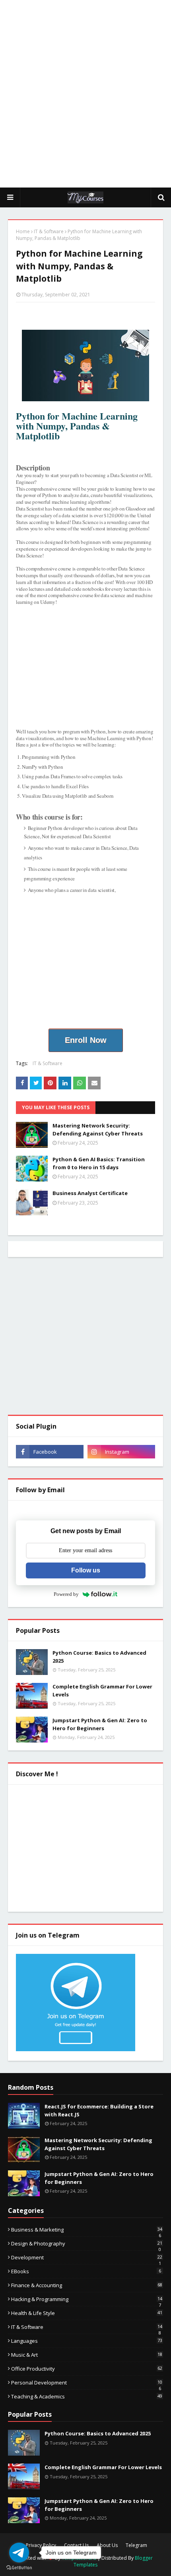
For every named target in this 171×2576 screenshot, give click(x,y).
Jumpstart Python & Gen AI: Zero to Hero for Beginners (100, 1724)
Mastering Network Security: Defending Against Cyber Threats (98, 1129)
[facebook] (50, 1452)
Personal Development (87, 2383)
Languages (87, 2341)
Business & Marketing (87, 2230)
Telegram (136, 2545)
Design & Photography (87, 2243)
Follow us (86, 1570)
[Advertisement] (85, 93)
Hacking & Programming (87, 2299)
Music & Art (87, 2355)
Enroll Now (86, 1040)
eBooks (86, 2271)
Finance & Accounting (87, 2285)
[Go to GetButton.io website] (19, 2568)
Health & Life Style (87, 2313)
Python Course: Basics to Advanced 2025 (99, 1657)
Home (23, 231)
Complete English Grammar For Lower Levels (102, 1690)
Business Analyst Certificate (90, 1193)
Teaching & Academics (87, 2396)
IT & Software (49, 231)
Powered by (66, 1594)
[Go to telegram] (19, 2553)
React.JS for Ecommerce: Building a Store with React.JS (99, 2110)
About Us (107, 2545)
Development (87, 2257)
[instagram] (121, 1452)
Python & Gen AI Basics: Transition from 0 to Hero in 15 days (99, 1163)
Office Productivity (87, 2369)
